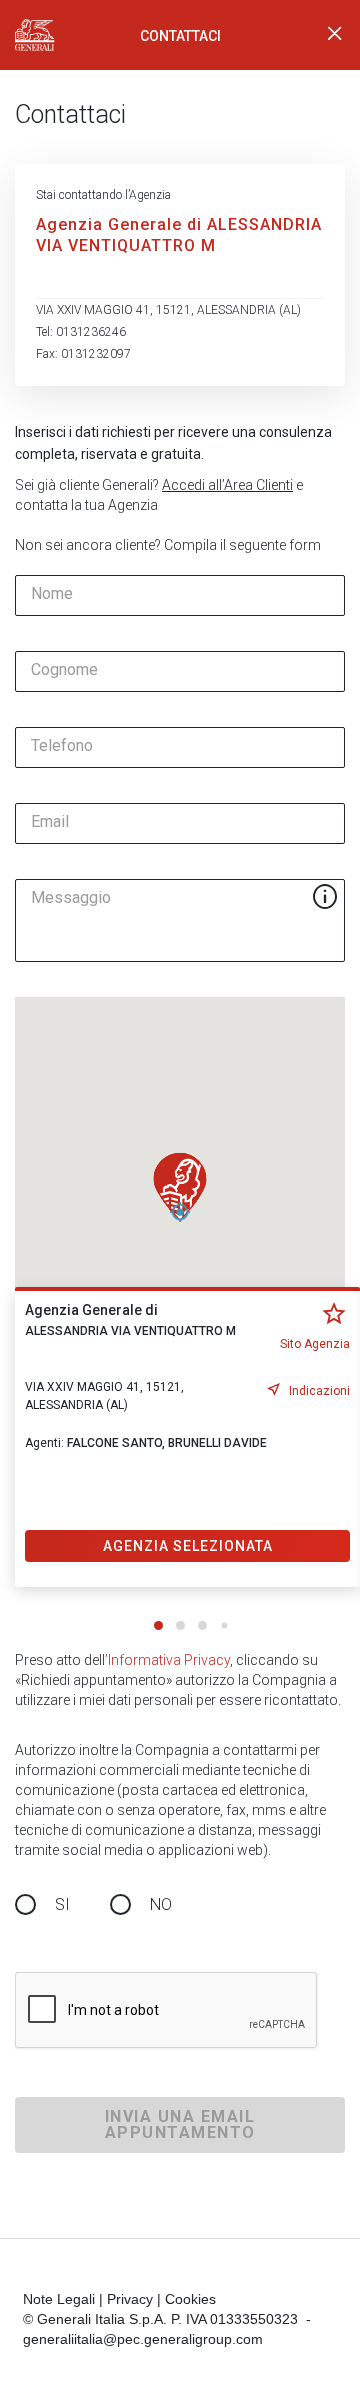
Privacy (130, 2299)
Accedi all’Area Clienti (227, 485)
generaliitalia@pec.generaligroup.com (143, 2339)
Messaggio (71, 898)
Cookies (190, 2299)
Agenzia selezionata (188, 1546)
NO (161, 1904)
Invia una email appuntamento (180, 2124)
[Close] (335, 35)
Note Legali (59, 2299)
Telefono (62, 746)
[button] (180, 1187)
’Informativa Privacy (167, 1660)
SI (62, 1904)
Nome (52, 594)
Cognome (64, 670)
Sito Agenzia (315, 1344)
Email (50, 822)
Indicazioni (319, 1391)
